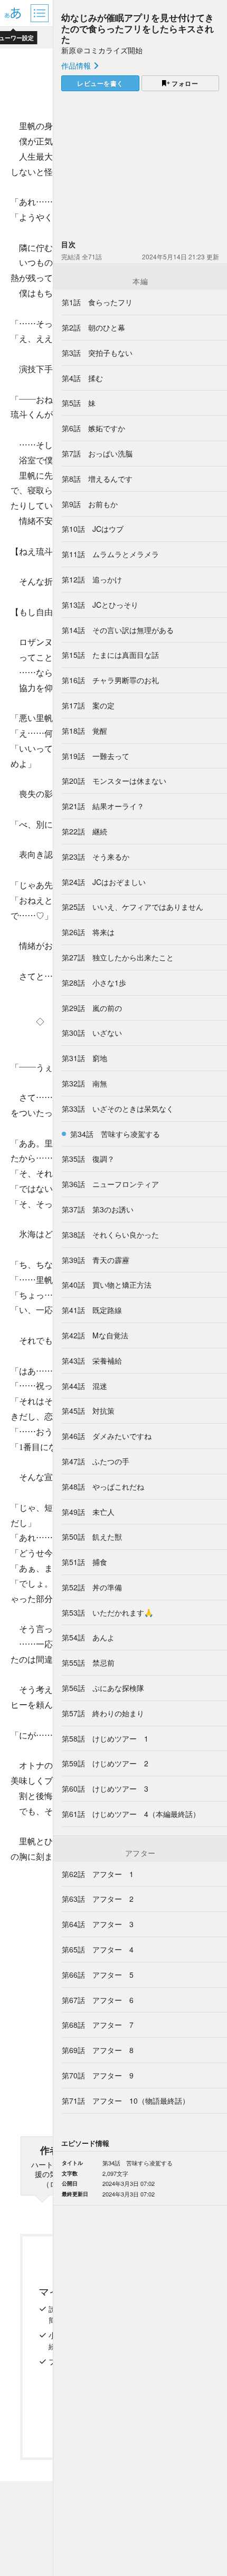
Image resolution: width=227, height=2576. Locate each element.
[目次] (41, 13)
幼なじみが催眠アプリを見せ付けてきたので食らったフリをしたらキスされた (138, 28)
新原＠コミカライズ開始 (102, 50)
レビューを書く (100, 83)
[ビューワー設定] (13, 13)
